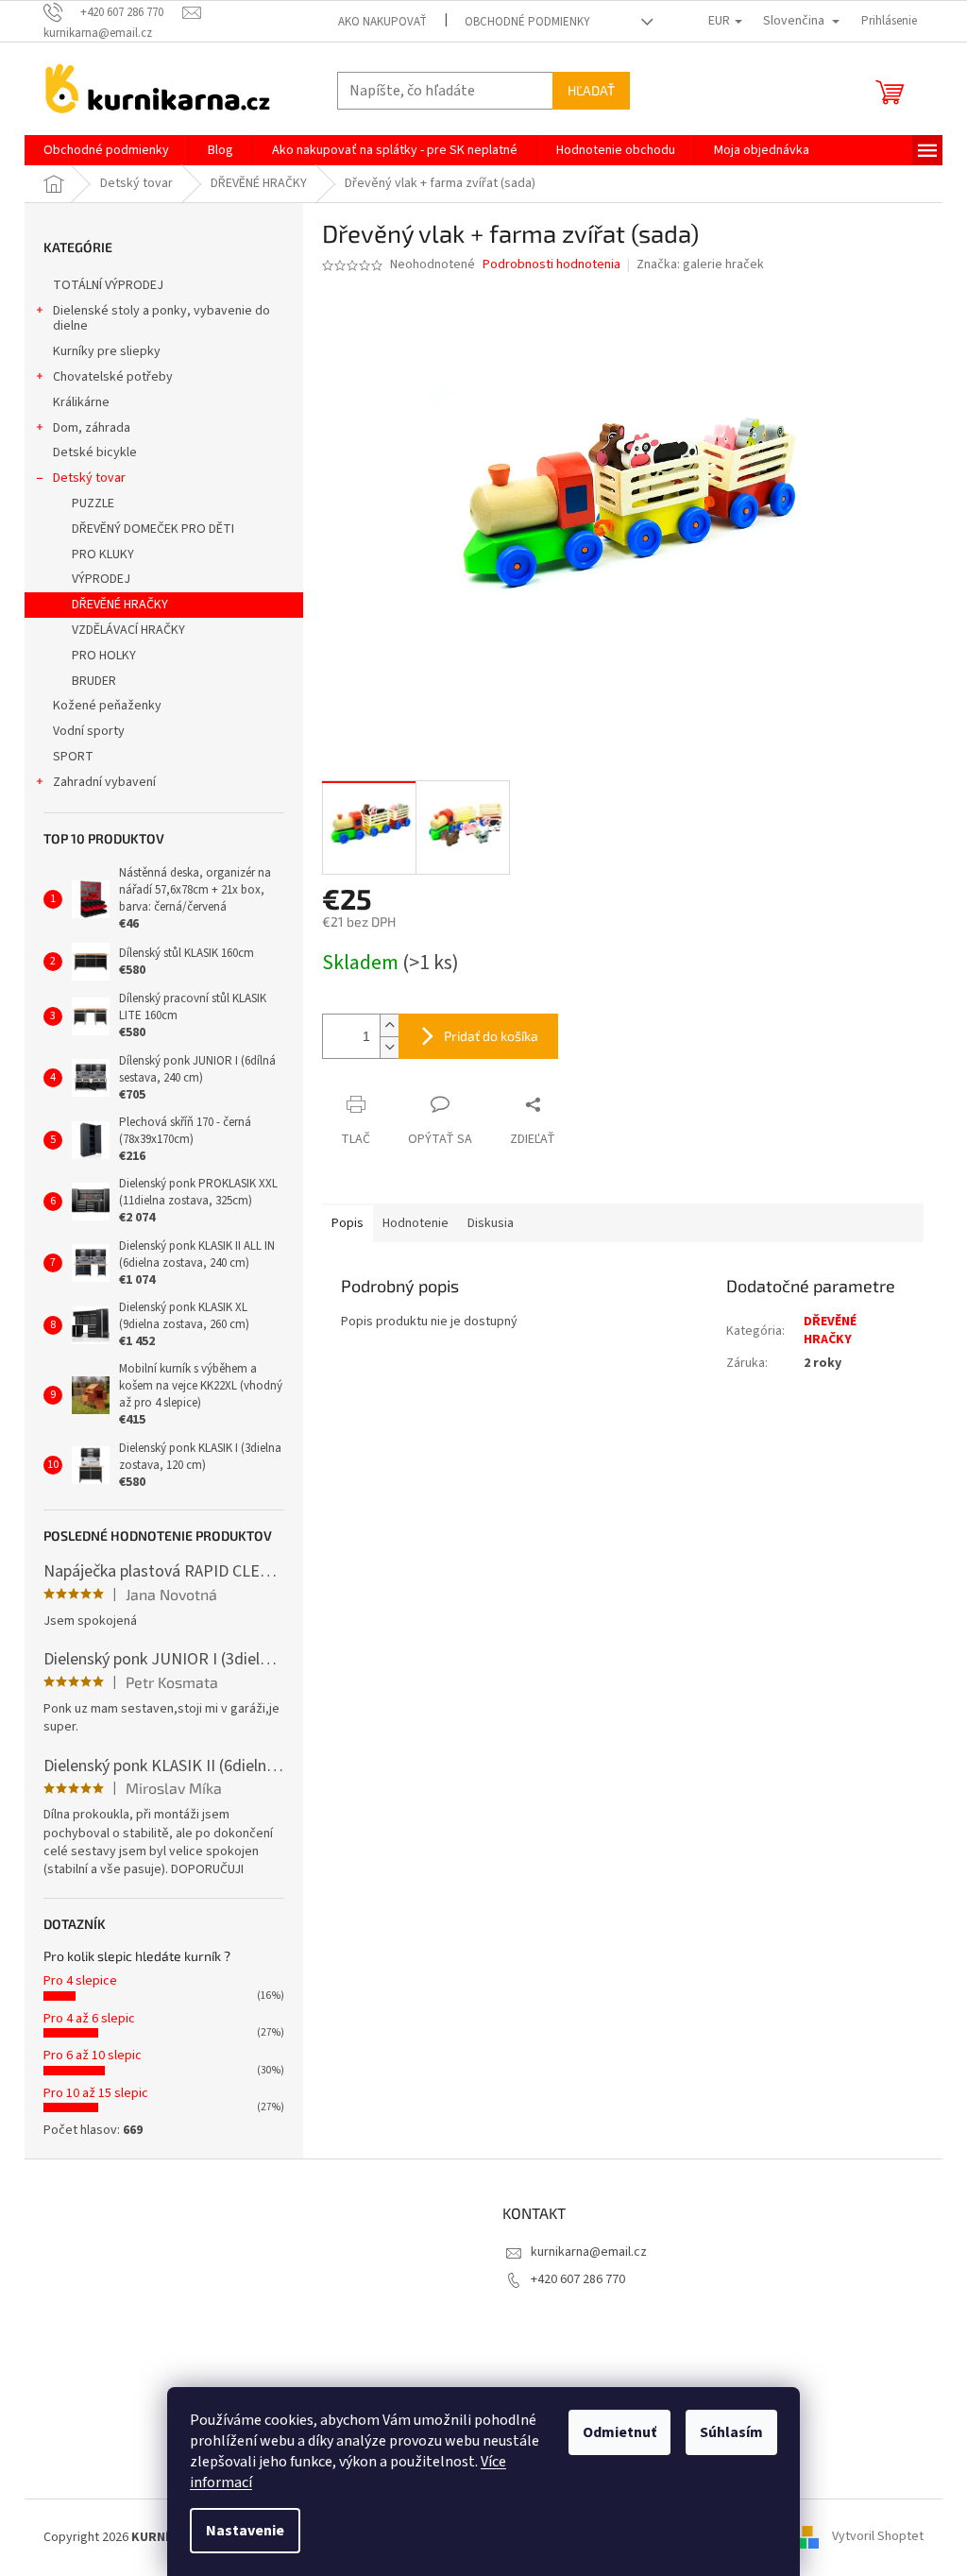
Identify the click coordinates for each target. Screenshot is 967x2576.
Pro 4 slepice (80, 1981)
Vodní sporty (89, 731)
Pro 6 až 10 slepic (93, 2056)
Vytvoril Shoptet (878, 2537)
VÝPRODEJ (101, 579)
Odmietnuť (619, 2432)
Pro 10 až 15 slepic (96, 2093)
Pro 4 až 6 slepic (89, 2019)
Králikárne (81, 402)
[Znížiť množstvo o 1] (389, 1047)
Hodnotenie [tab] (416, 1223)
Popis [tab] (348, 1223)
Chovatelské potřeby (113, 377)
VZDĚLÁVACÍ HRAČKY (128, 630)
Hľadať (591, 90)
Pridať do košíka (491, 1036)
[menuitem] (106, 150)
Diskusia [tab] (491, 1223)
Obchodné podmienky (527, 22)
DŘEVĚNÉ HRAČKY (120, 605)
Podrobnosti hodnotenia (551, 265)
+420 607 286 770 (578, 2279)
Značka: (700, 264)
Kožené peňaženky (107, 706)
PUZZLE (93, 503)
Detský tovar (89, 478)
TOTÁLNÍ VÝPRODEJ (108, 285)
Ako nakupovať (382, 22)
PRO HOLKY (104, 656)
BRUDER (94, 681)
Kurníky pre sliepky (107, 351)
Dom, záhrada (92, 428)
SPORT (73, 757)
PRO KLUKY (103, 554)
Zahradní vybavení (104, 782)
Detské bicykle (95, 452)
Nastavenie (245, 2531)
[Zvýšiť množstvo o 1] (389, 1025)
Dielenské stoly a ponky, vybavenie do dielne (161, 319)
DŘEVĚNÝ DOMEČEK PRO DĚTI (153, 529)
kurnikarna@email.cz (589, 2252)
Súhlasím (731, 2432)
